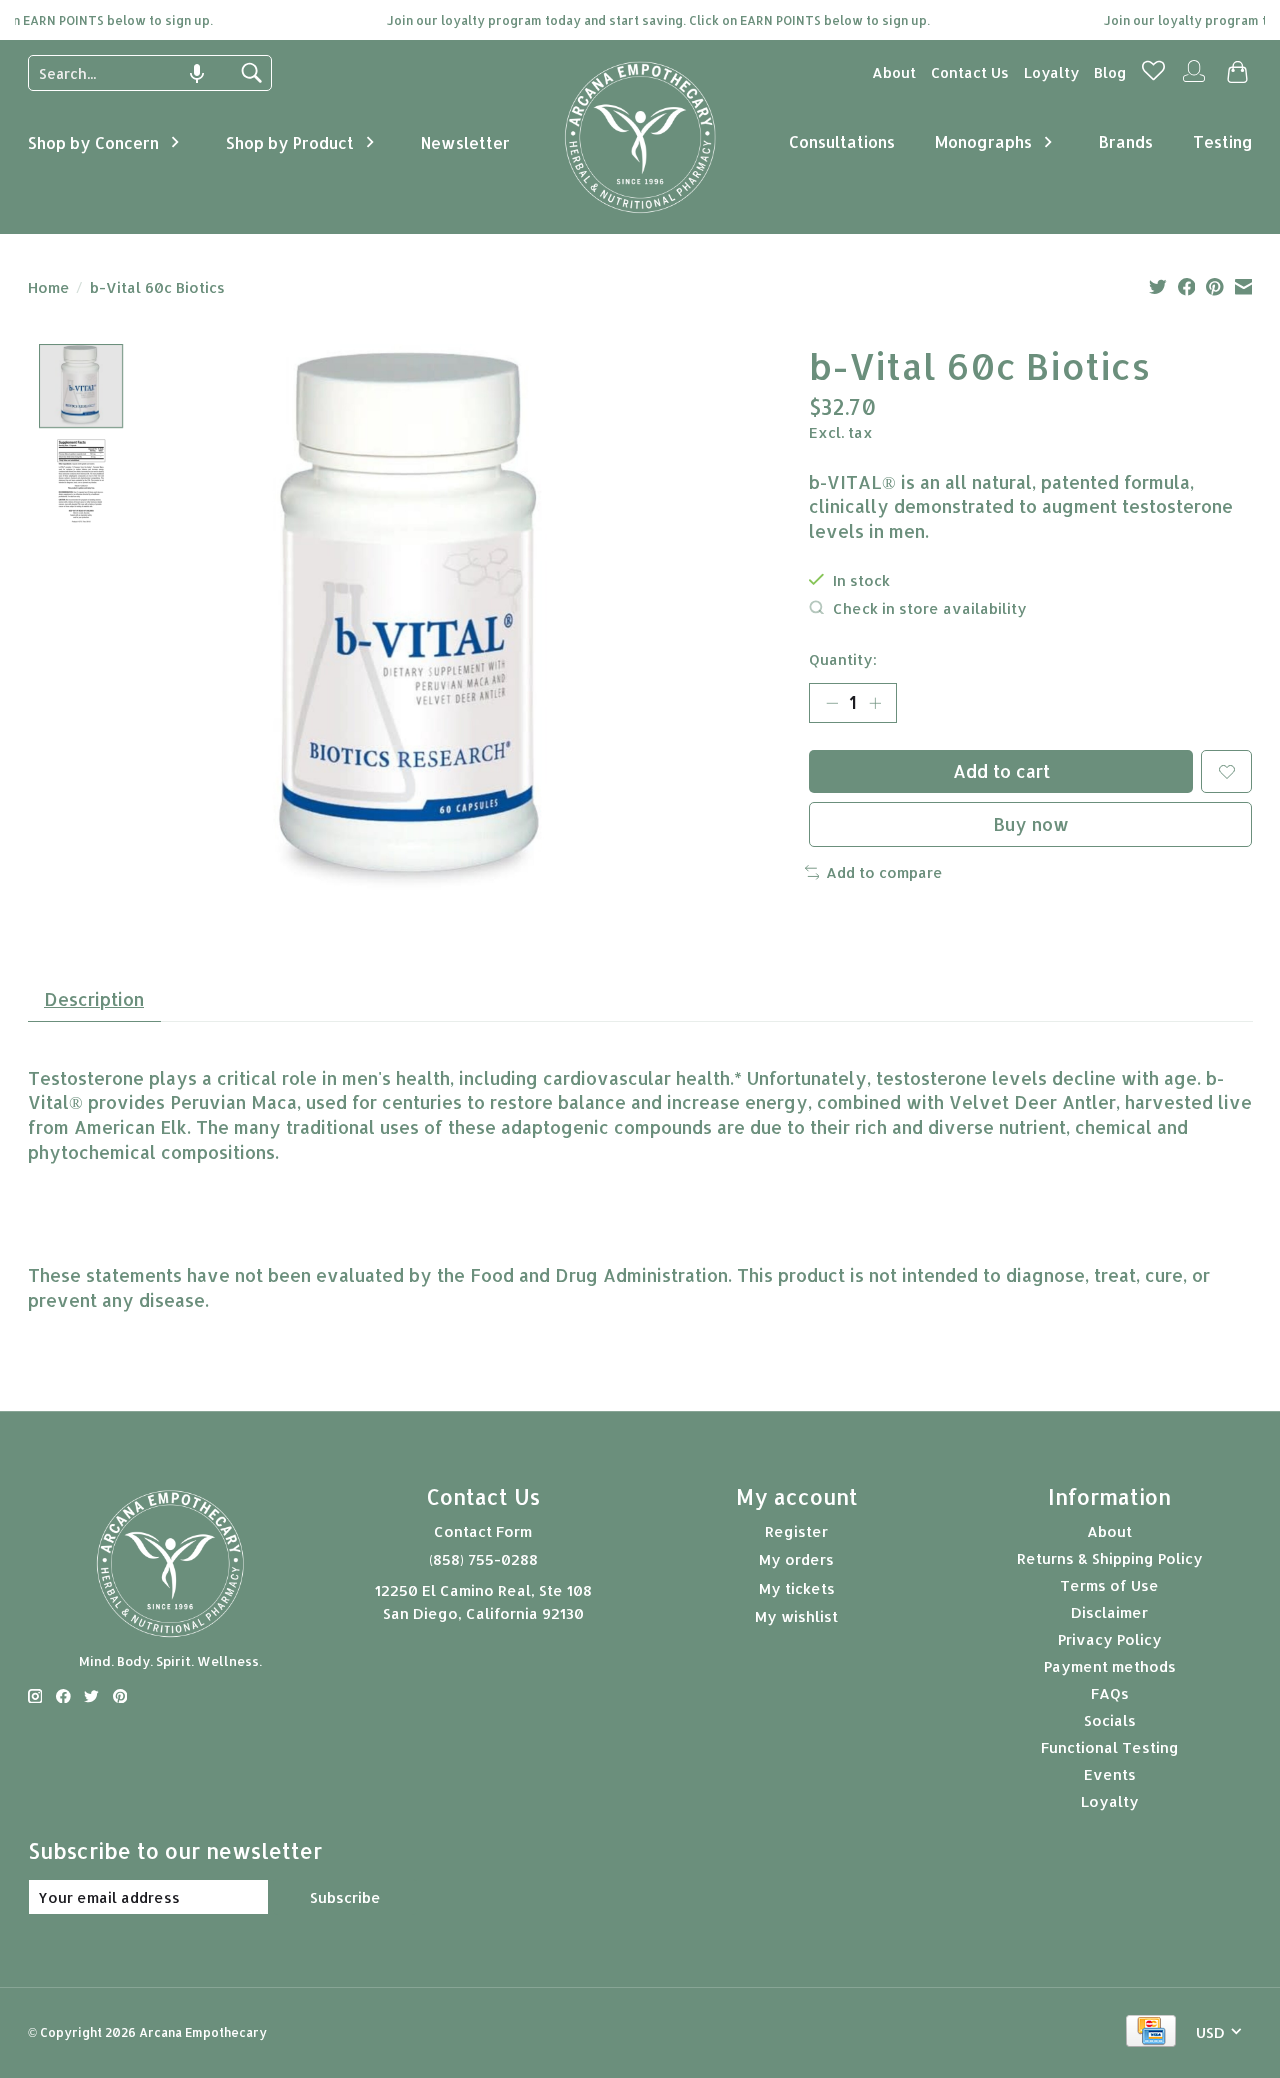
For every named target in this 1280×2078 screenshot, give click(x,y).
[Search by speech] (197, 74)
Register (796, 1531)
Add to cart (1001, 771)
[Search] (251, 73)
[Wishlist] (1153, 76)
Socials (1110, 1720)
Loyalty (1051, 72)
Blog (1110, 72)
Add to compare (884, 872)
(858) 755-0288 (483, 1559)
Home (49, 287)
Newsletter (465, 142)
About (894, 72)
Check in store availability (930, 608)
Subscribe (345, 1897)
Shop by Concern (93, 142)
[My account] (1194, 79)
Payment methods (1110, 1666)
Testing (1223, 141)
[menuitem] (894, 72)
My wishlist (796, 1616)
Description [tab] (94, 999)
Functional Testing (1110, 1747)
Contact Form (483, 1531)
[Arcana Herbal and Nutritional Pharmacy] (640, 213)
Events (1110, 1774)
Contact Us (970, 72)
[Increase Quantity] (875, 703)
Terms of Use (1109, 1585)
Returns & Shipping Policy (1110, 1558)
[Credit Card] (1151, 2032)
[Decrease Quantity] (832, 703)
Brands (1126, 141)
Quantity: (843, 659)
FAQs (1110, 1693)
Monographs (983, 141)
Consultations (842, 141)
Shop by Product (290, 142)
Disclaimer (1109, 1612)
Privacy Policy (1110, 1639)
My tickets (797, 1588)
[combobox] (135, 73)
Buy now (1031, 824)
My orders (796, 1559)
